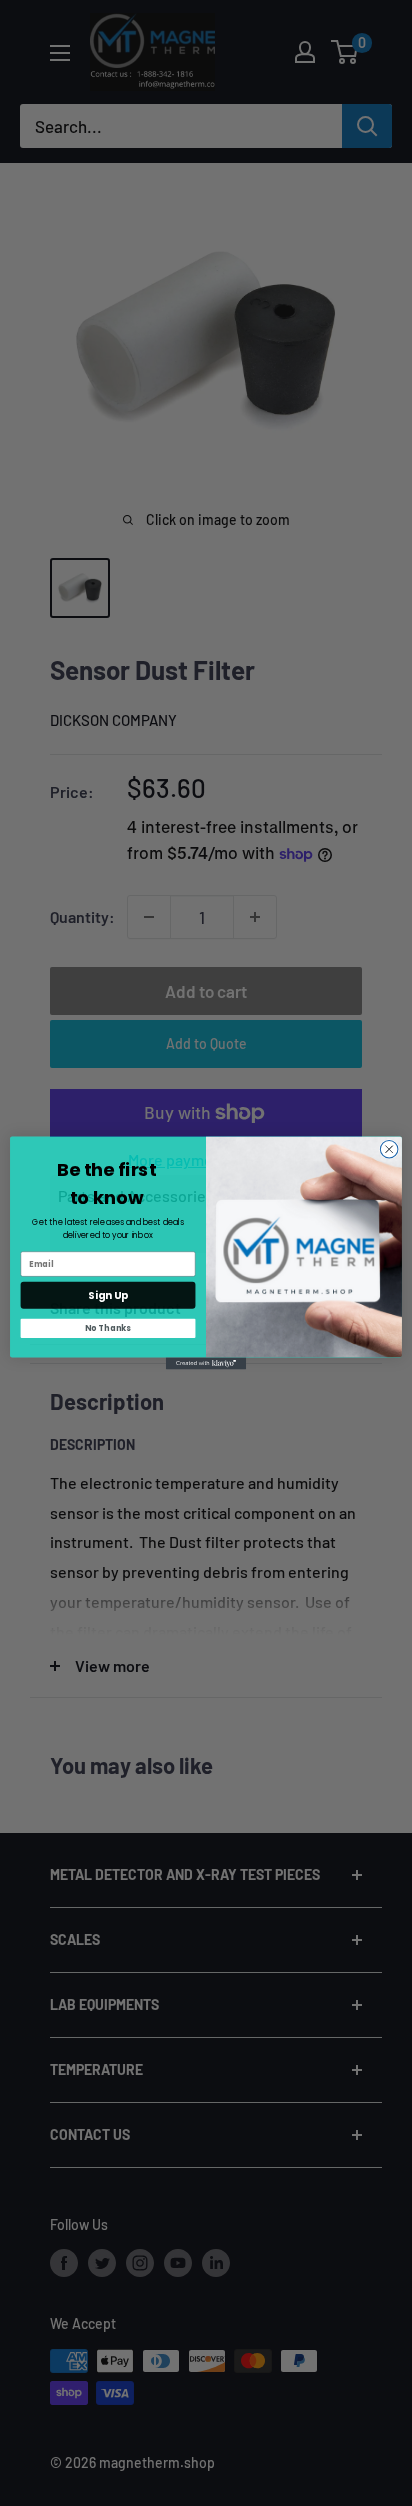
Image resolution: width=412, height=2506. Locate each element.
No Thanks (107, 1328)
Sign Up (107, 1295)
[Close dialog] (389, 1149)
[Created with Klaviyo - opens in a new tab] (206, 1364)
